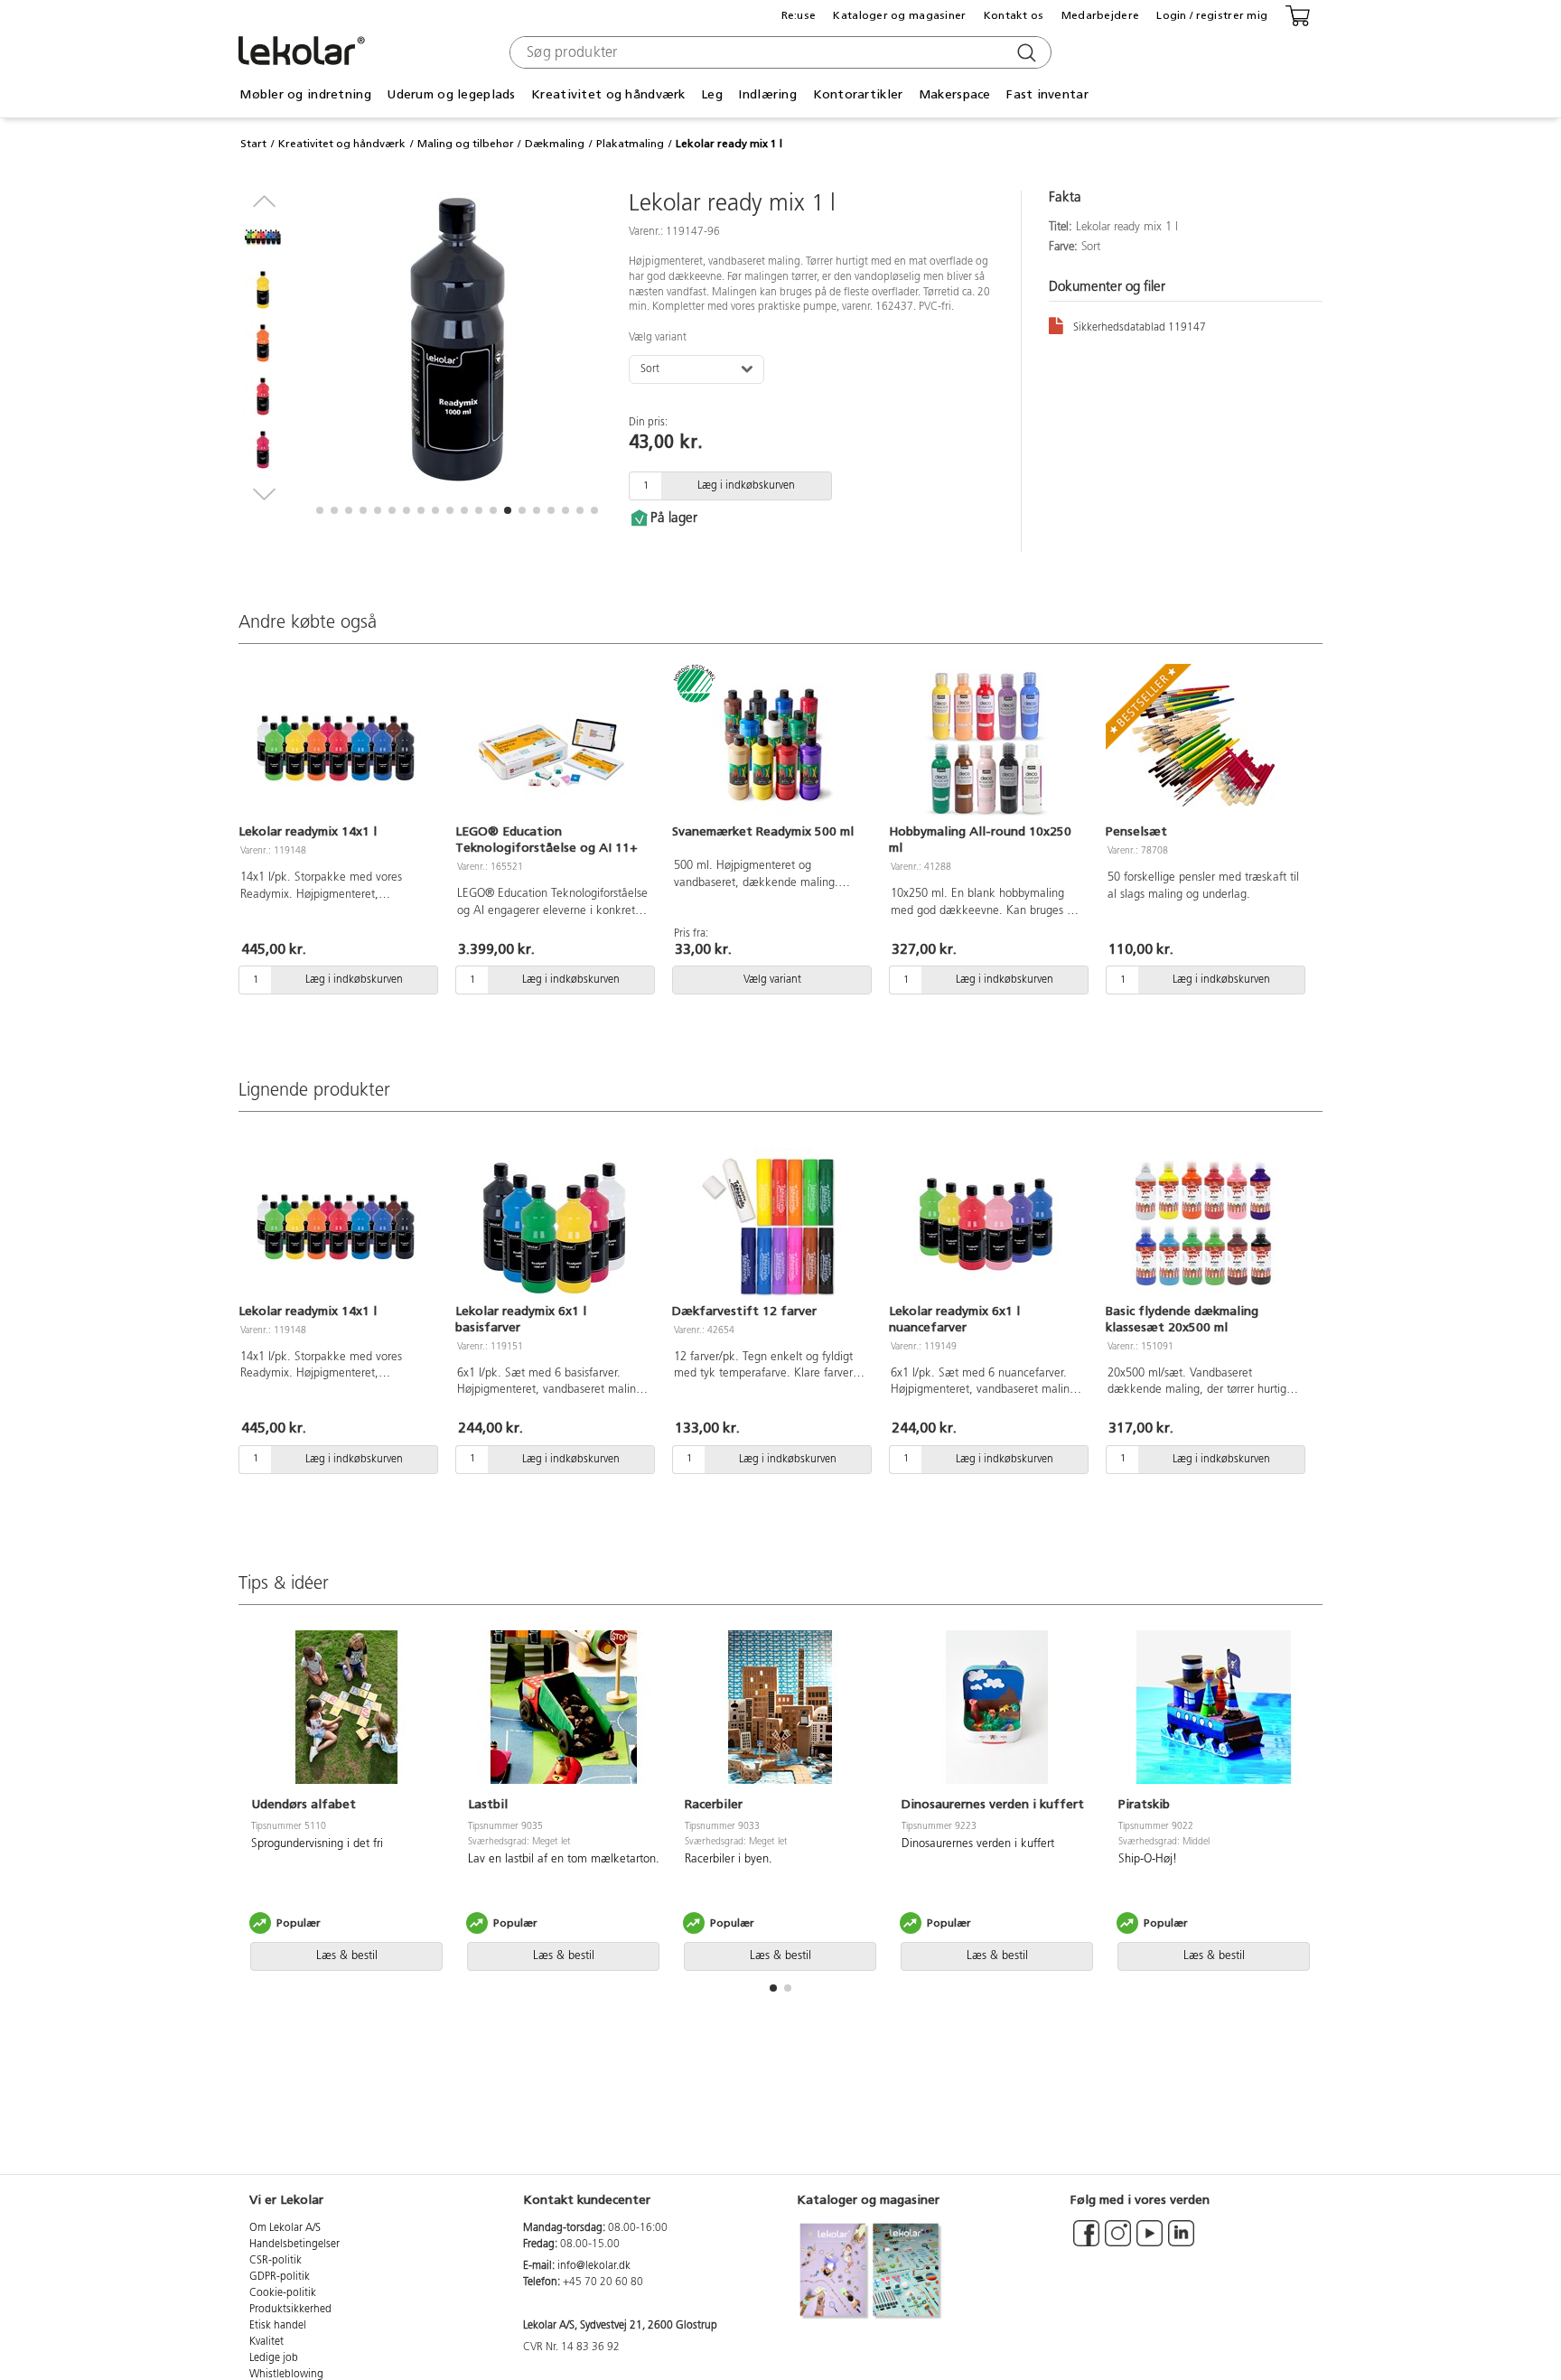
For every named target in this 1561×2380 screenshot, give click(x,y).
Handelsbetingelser (294, 2245)
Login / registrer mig (1212, 15)
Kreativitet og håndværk (342, 144)
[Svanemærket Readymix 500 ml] (770, 746)
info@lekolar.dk (594, 2266)
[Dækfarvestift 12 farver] (770, 1225)
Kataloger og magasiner (899, 15)
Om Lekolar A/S (285, 2228)
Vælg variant (658, 338)
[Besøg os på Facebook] (1086, 2242)
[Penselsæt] (1203, 746)
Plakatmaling (630, 144)
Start (253, 144)
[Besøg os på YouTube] (1150, 2242)
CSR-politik (276, 2261)
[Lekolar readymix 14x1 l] (336, 746)
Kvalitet (266, 2342)
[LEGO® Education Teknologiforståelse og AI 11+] (553, 746)
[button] (320, 510)
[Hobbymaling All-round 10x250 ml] (986, 746)
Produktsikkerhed (290, 2310)
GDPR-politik (280, 2277)
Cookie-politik (283, 2293)
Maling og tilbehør (466, 144)
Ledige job (274, 2358)
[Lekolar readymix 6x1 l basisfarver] (553, 1225)
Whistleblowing (286, 2375)
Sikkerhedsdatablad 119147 (1140, 328)
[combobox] (778, 52)
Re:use (799, 15)
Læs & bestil (347, 1956)
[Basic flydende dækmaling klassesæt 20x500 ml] (1203, 1225)
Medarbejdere (1100, 15)
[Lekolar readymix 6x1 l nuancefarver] (986, 1225)
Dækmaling (555, 144)
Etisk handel (278, 2326)
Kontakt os (1014, 15)
